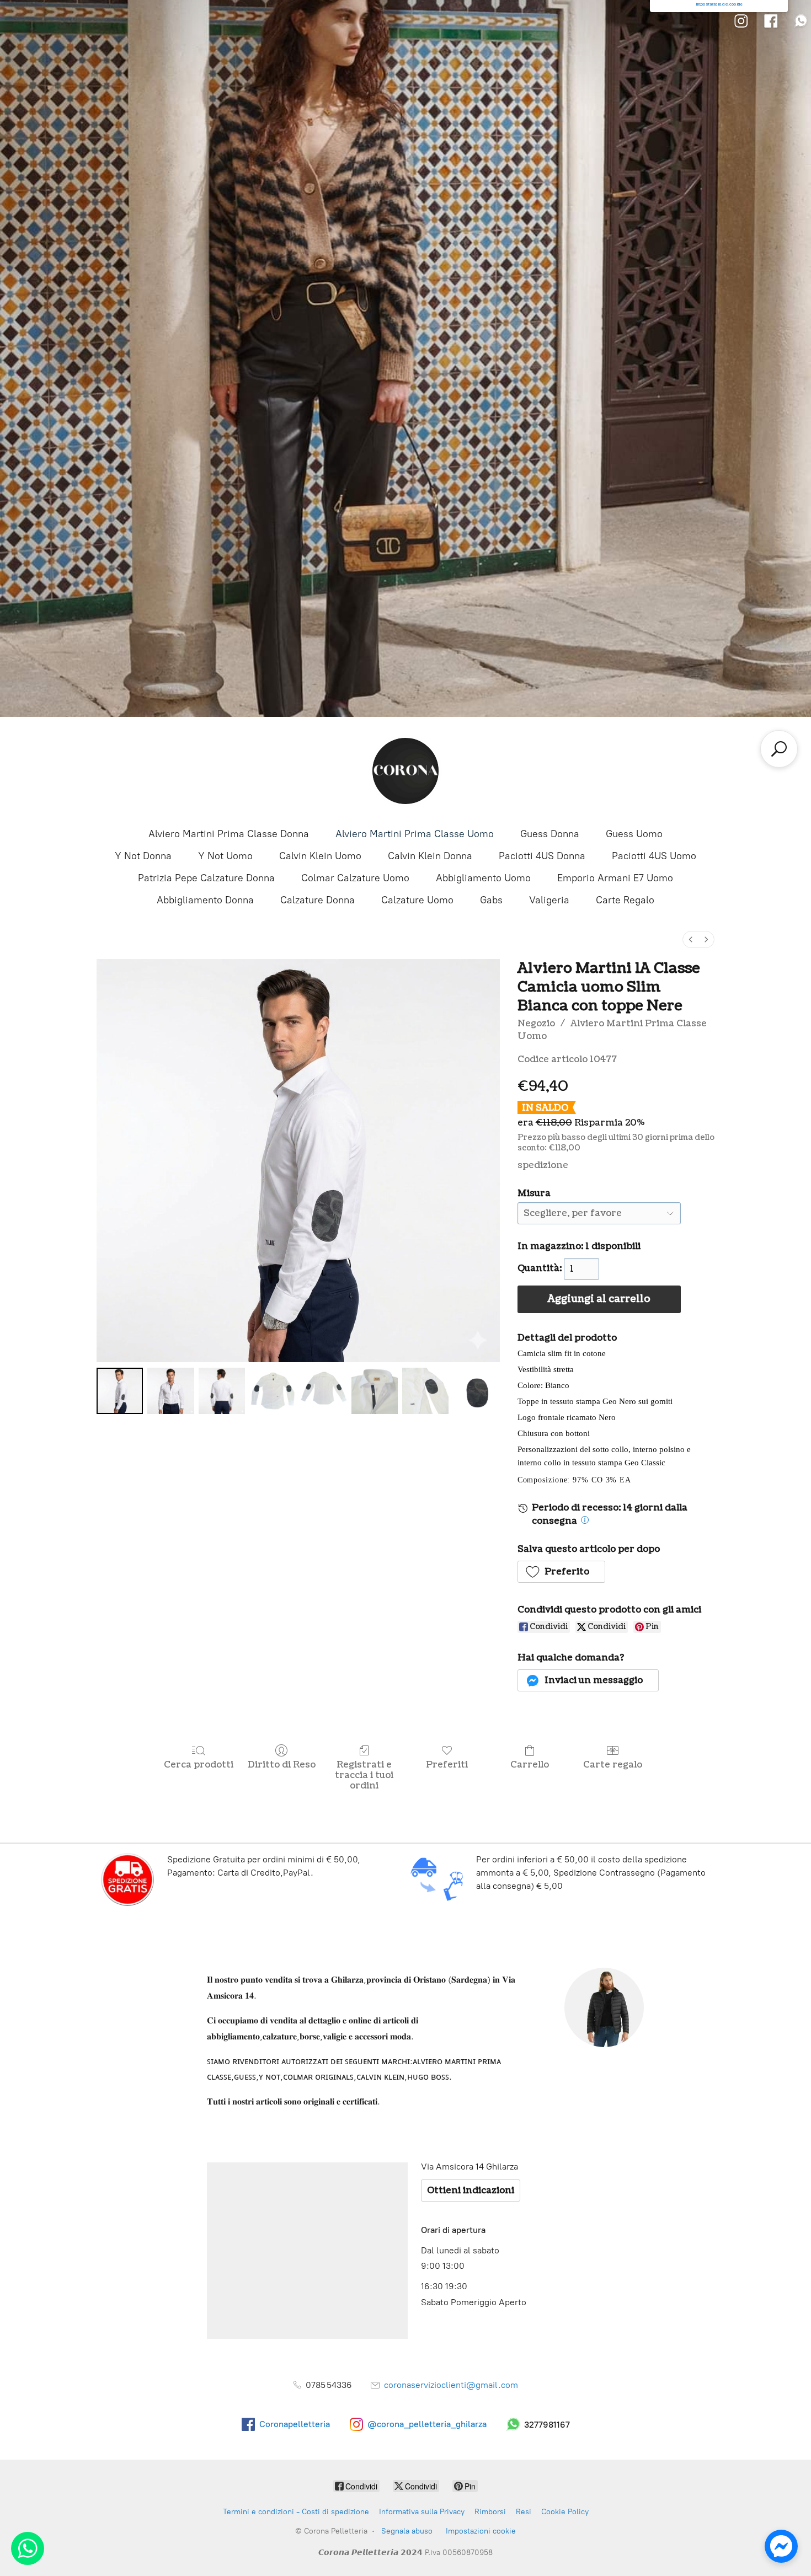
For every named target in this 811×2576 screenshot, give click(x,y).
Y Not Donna (143, 856)
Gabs (491, 900)
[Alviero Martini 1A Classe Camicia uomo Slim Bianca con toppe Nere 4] (323, 1391)
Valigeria (549, 900)
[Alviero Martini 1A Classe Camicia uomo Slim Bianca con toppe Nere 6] (425, 1391)
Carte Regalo (625, 900)
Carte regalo (613, 1764)
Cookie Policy (565, 2512)
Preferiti (447, 1764)
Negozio (536, 1024)
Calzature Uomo (417, 900)
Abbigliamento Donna (205, 900)
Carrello (530, 1764)
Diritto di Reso (282, 1764)
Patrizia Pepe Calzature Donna (206, 878)
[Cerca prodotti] (779, 749)
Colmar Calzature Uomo (355, 878)
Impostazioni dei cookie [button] (719, 4)
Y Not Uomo (225, 856)
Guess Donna (550, 834)
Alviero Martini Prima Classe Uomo (415, 834)
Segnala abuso (407, 2531)
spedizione (543, 1165)
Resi (524, 2512)
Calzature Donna (318, 900)
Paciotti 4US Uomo (654, 856)
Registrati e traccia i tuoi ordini (364, 1775)
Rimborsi (490, 2512)
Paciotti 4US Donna (542, 856)
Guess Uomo (634, 834)
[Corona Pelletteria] (405, 771)
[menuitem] (691, 939)
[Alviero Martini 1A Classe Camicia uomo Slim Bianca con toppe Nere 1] (170, 1391)
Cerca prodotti (199, 1764)
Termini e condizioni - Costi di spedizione (296, 2512)
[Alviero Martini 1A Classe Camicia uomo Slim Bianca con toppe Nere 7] (476, 1391)
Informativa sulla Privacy (422, 2512)
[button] (562, 1572)
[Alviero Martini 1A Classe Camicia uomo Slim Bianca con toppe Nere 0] (120, 1391)
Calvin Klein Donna (430, 856)
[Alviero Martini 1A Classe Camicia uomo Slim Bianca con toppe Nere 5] (375, 1391)
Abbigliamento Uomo (483, 878)
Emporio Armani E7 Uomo (615, 878)
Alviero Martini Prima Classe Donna (229, 834)
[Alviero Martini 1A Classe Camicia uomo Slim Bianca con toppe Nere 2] (222, 1391)
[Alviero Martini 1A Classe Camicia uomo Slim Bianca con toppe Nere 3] (273, 1391)
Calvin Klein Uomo (320, 856)
